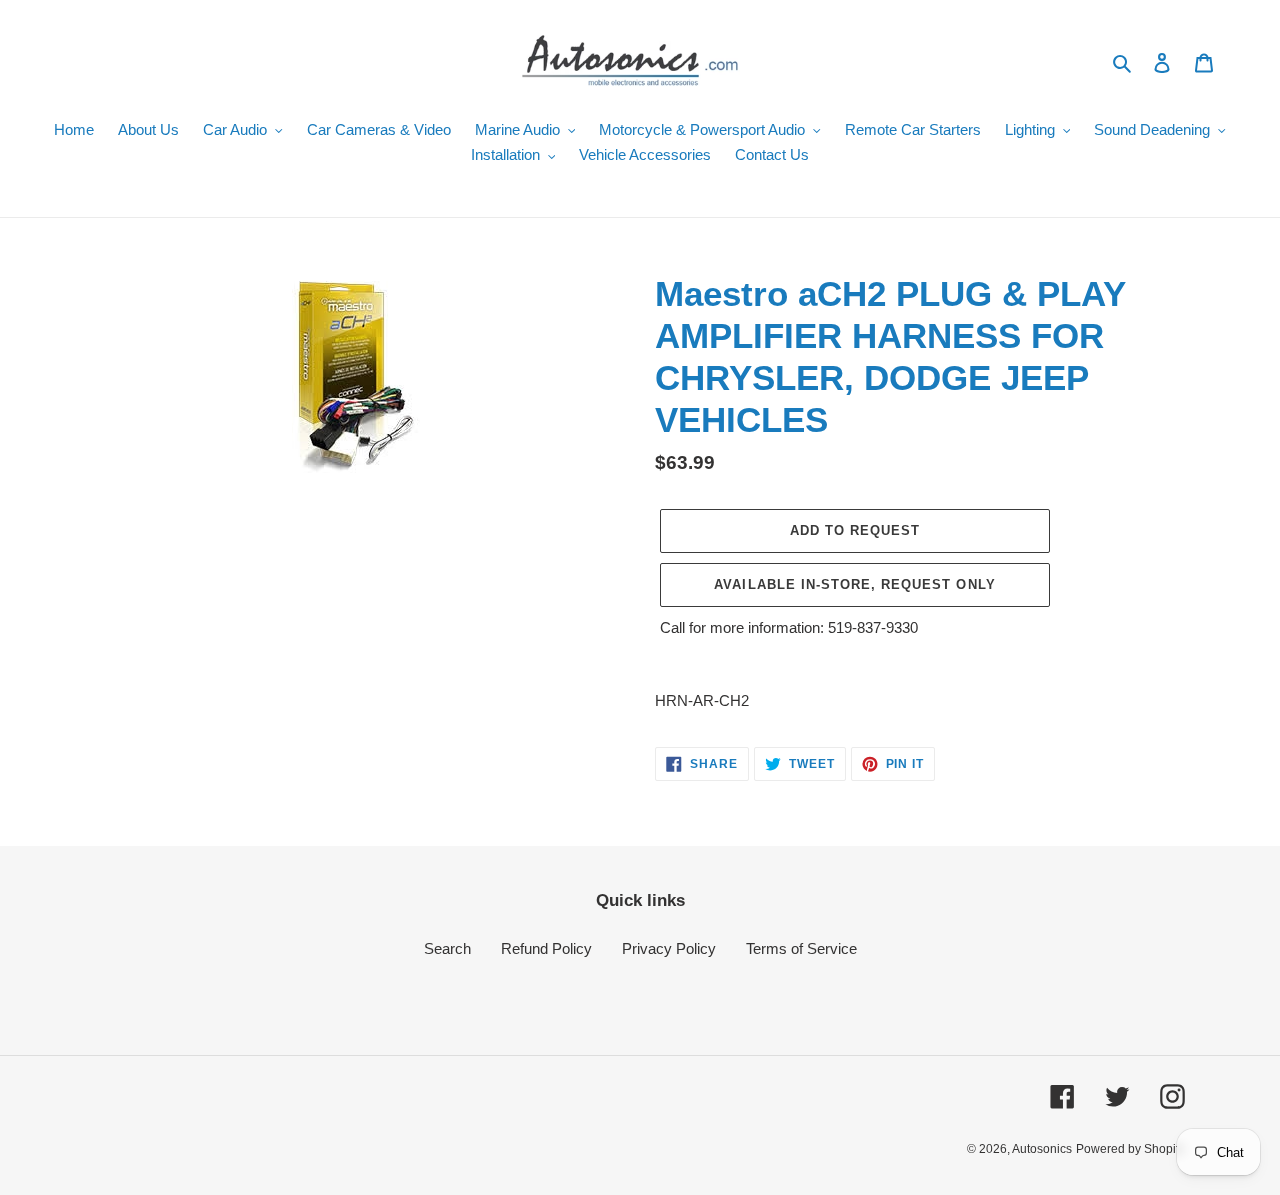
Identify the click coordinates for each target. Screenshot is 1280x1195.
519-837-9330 (873, 627)
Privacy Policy (669, 948)
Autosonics (1042, 1149)
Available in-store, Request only (854, 584)
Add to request (855, 530)
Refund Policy (546, 948)
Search (447, 948)
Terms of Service (801, 948)
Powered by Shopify (1130, 1149)
